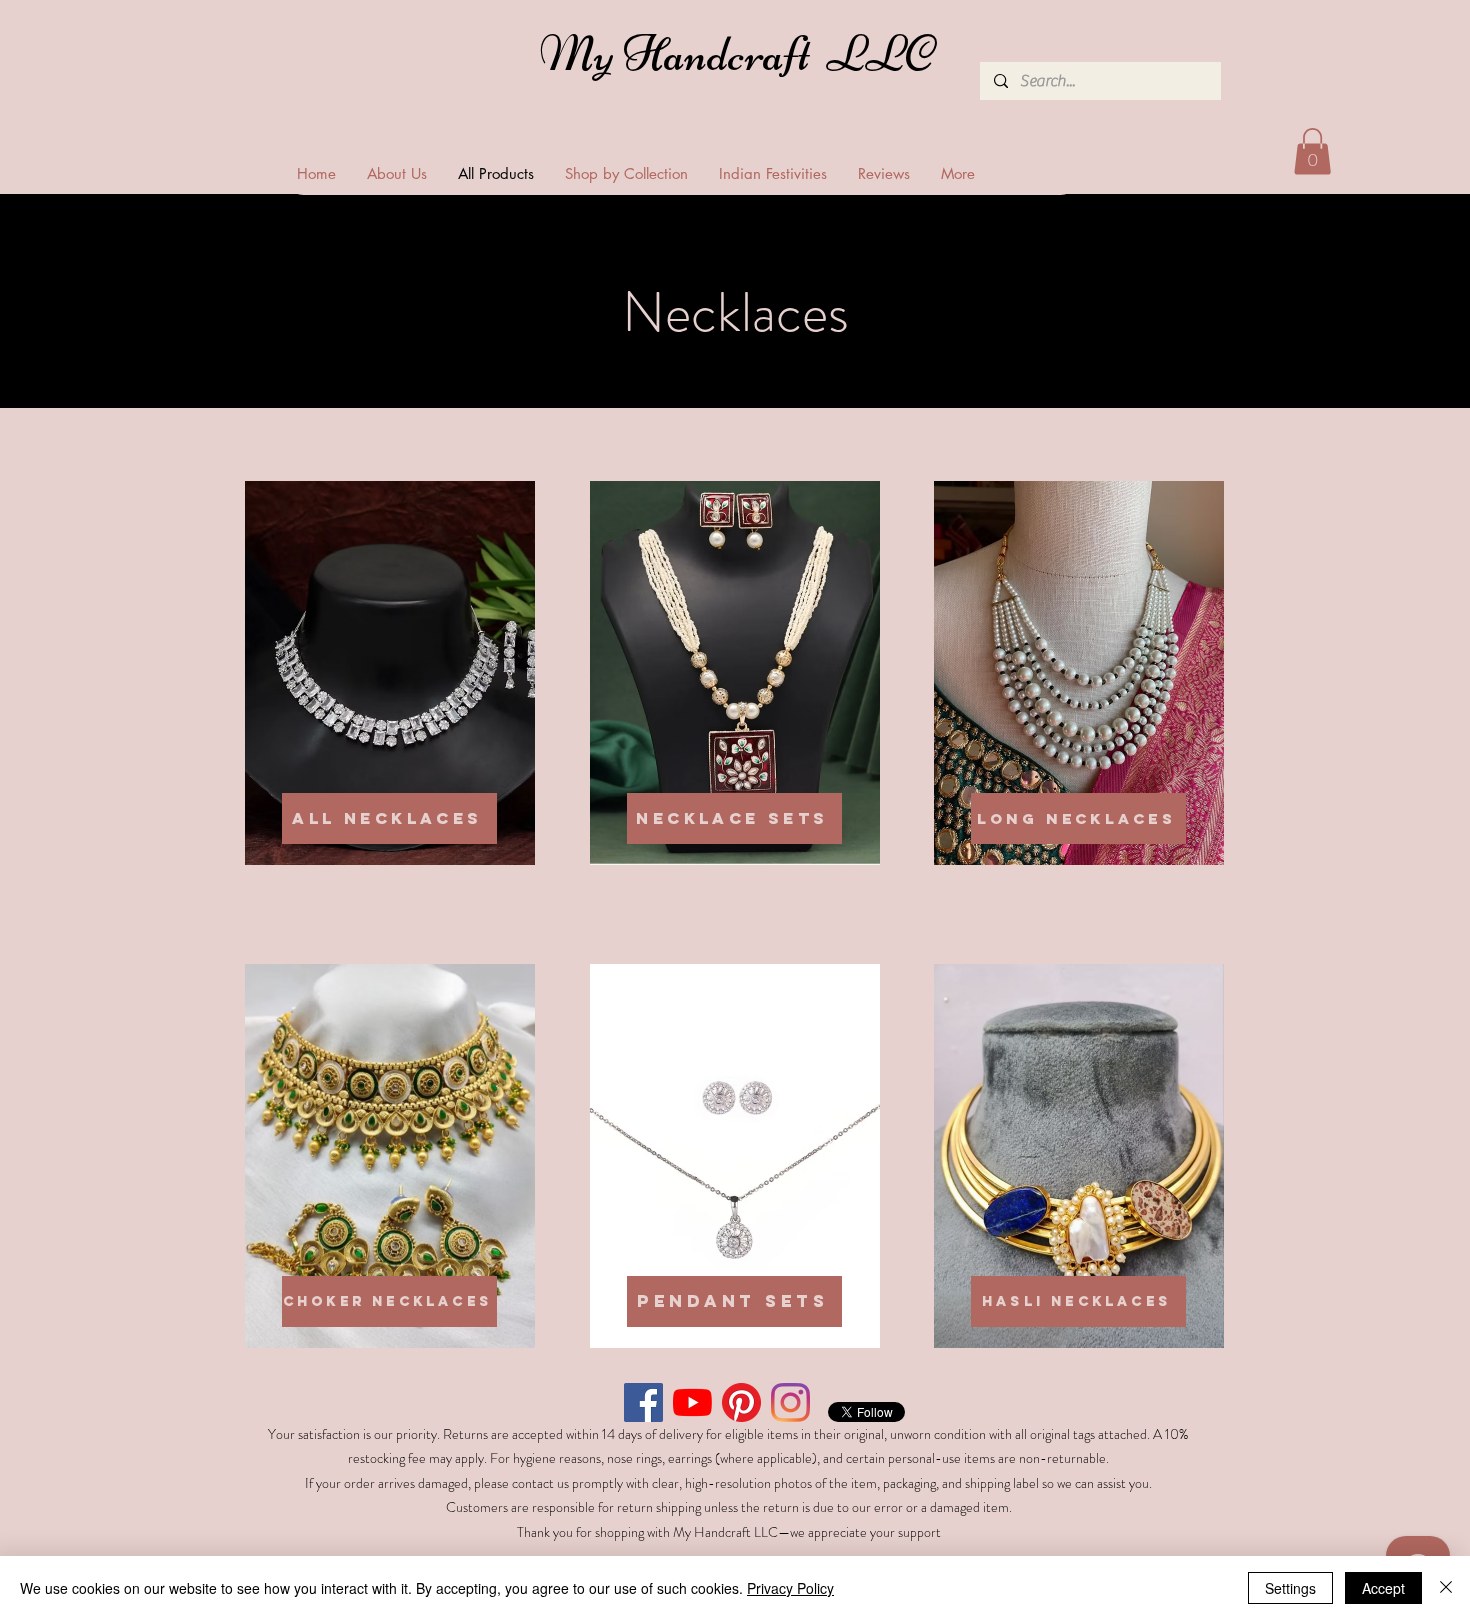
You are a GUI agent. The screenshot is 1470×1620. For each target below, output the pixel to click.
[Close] (1446, 1588)
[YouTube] (692, 1402)
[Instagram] (790, 1402)
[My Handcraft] (741, 59)
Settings (1290, 1588)
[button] (1312, 151)
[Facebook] (643, 1402)
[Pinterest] (741, 1402)
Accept (1383, 1588)
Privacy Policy (790, 1588)
